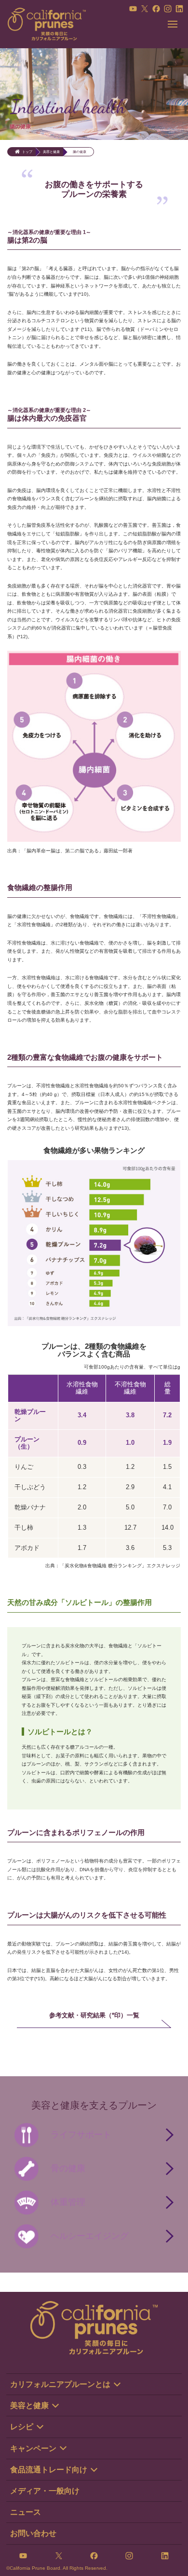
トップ (27, 152)
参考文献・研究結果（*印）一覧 (94, 2015)
